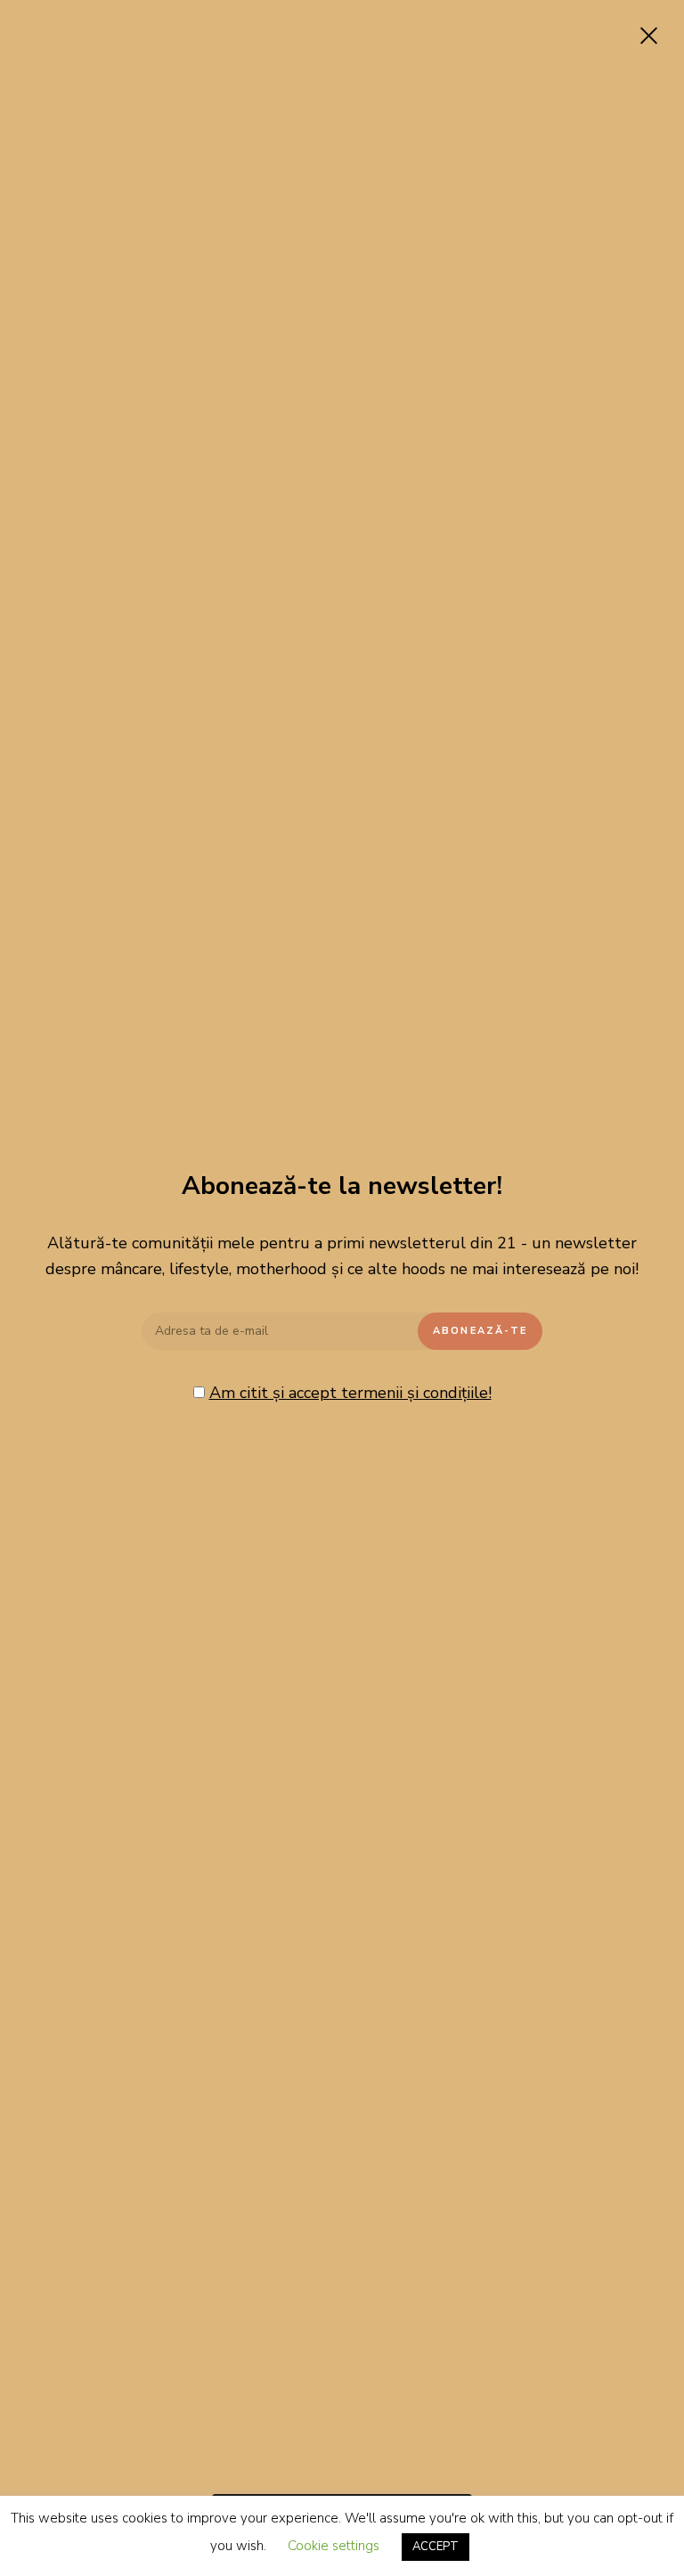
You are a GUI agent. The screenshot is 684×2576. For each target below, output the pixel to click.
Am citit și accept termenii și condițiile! (350, 1393)
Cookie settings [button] (334, 2546)
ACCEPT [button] (436, 2547)
